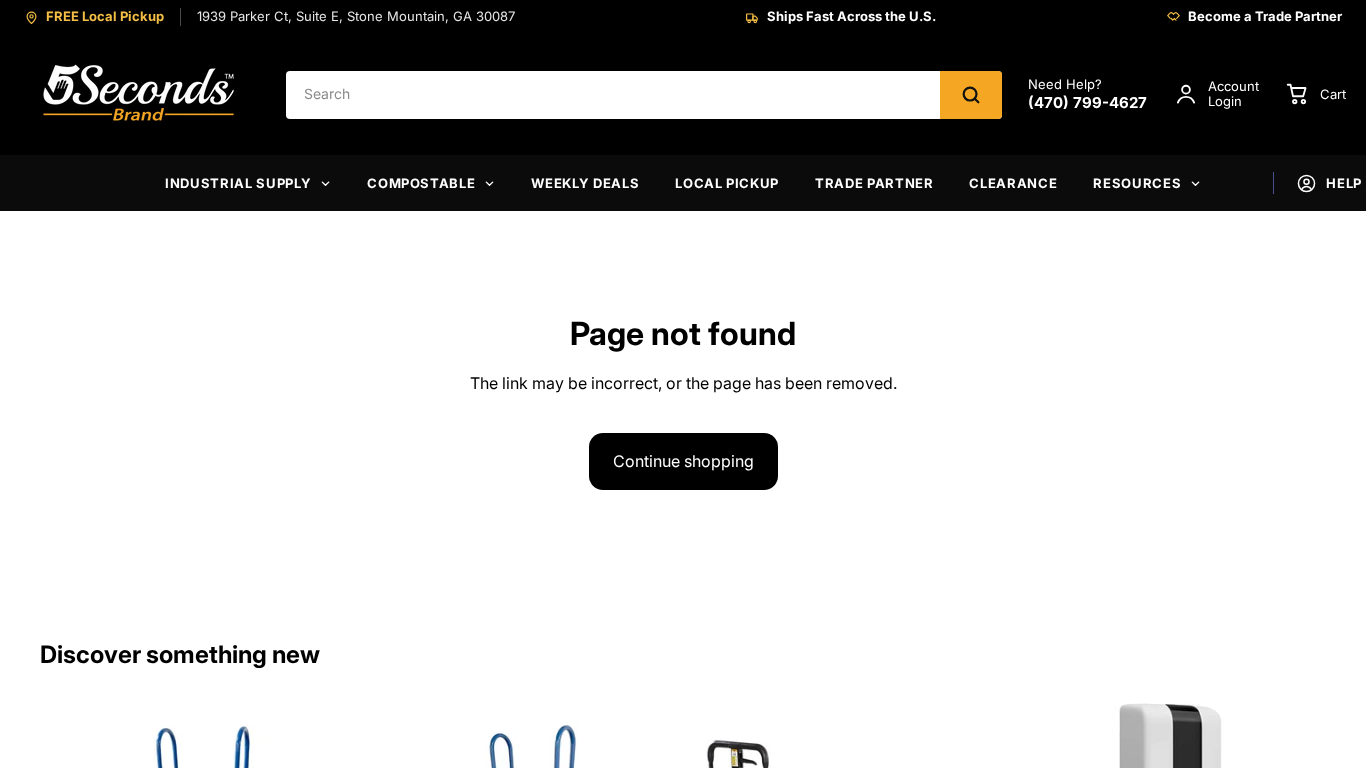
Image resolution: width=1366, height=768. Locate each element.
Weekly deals (585, 183)
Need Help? (1087, 94)
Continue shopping (683, 461)
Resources (1137, 183)
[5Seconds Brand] (140, 94)
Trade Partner (874, 183)
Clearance (1013, 183)
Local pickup (727, 183)
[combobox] (613, 95)
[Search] (971, 95)
